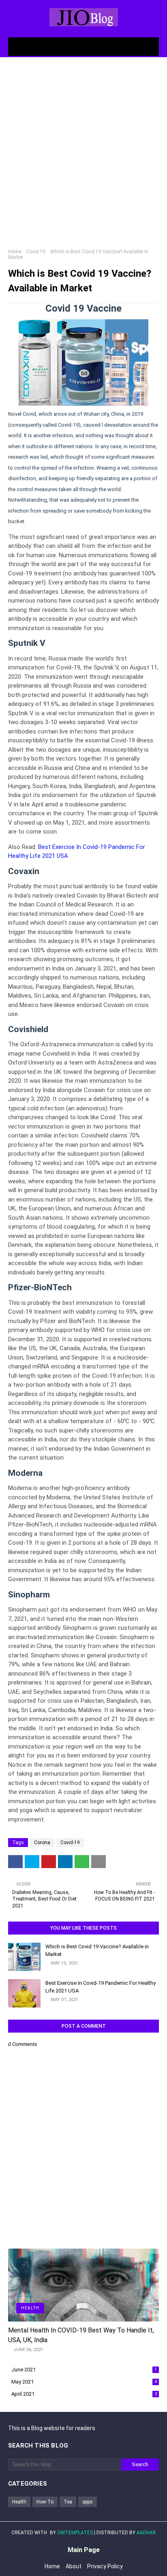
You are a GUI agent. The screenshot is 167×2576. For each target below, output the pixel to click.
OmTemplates (75, 2533)
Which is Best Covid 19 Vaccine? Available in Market (97, 1951)
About (74, 2566)
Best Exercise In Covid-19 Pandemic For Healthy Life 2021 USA (101, 1987)
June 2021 (84, 2370)
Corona (42, 1843)
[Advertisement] (83, 153)
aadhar (146, 2533)
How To (45, 2502)
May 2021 (84, 2382)
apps (88, 2502)
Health (19, 2502)
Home (15, 252)
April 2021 (84, 2394)
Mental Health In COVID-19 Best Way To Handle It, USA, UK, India (81, 2335)
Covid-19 (36, 252)
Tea (68, 2502)
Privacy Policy (105, 2566)
